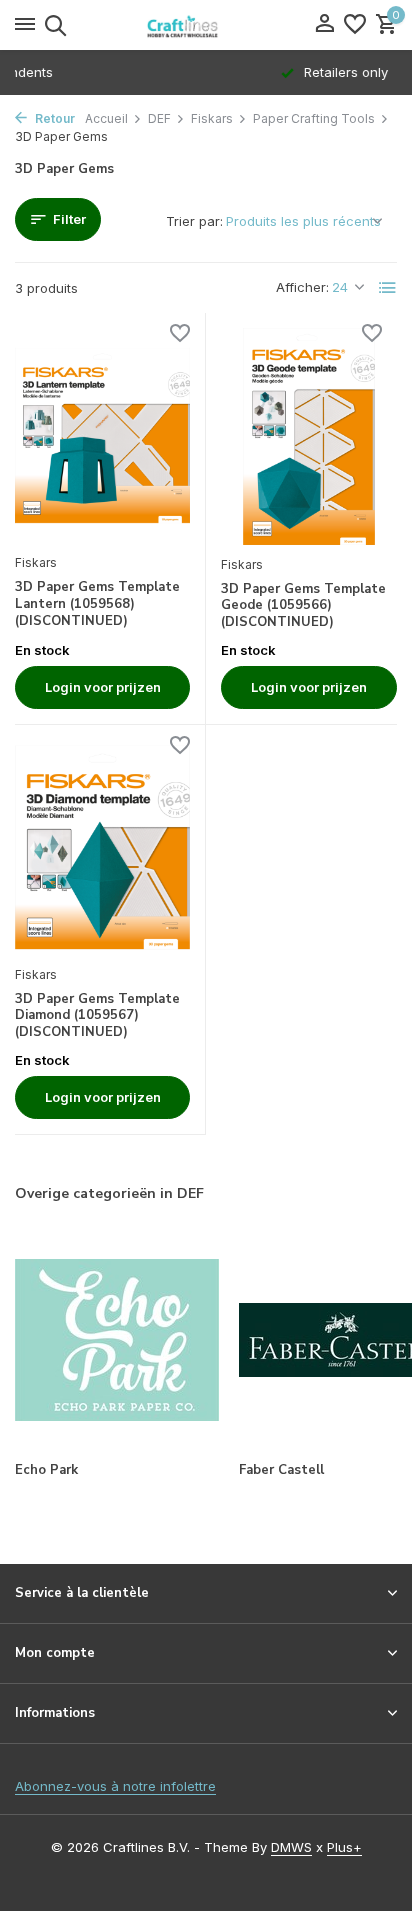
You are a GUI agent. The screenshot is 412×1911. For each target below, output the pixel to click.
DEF (159, 118)
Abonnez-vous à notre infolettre (115, 1786)
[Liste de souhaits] (355, 25)
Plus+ (344, 1847)
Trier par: (194, 221)
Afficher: (302, 287)
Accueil (106, 118)
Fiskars (212, 118)
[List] (388, 288)
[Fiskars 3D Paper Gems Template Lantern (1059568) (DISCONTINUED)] (102, 435)
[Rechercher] (52, 25)
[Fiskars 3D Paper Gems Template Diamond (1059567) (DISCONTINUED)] (102, 847)
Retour (53, 118)
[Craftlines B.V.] (206, 25)
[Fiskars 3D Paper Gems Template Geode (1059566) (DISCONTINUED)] (309, 436)
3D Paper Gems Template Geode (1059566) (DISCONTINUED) (303, 606)
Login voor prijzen (103, 687)
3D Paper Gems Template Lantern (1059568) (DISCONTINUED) (97, 604)
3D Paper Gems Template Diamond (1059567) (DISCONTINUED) (97, 1016)
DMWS (291, 1847)
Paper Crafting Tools (314, 118)
